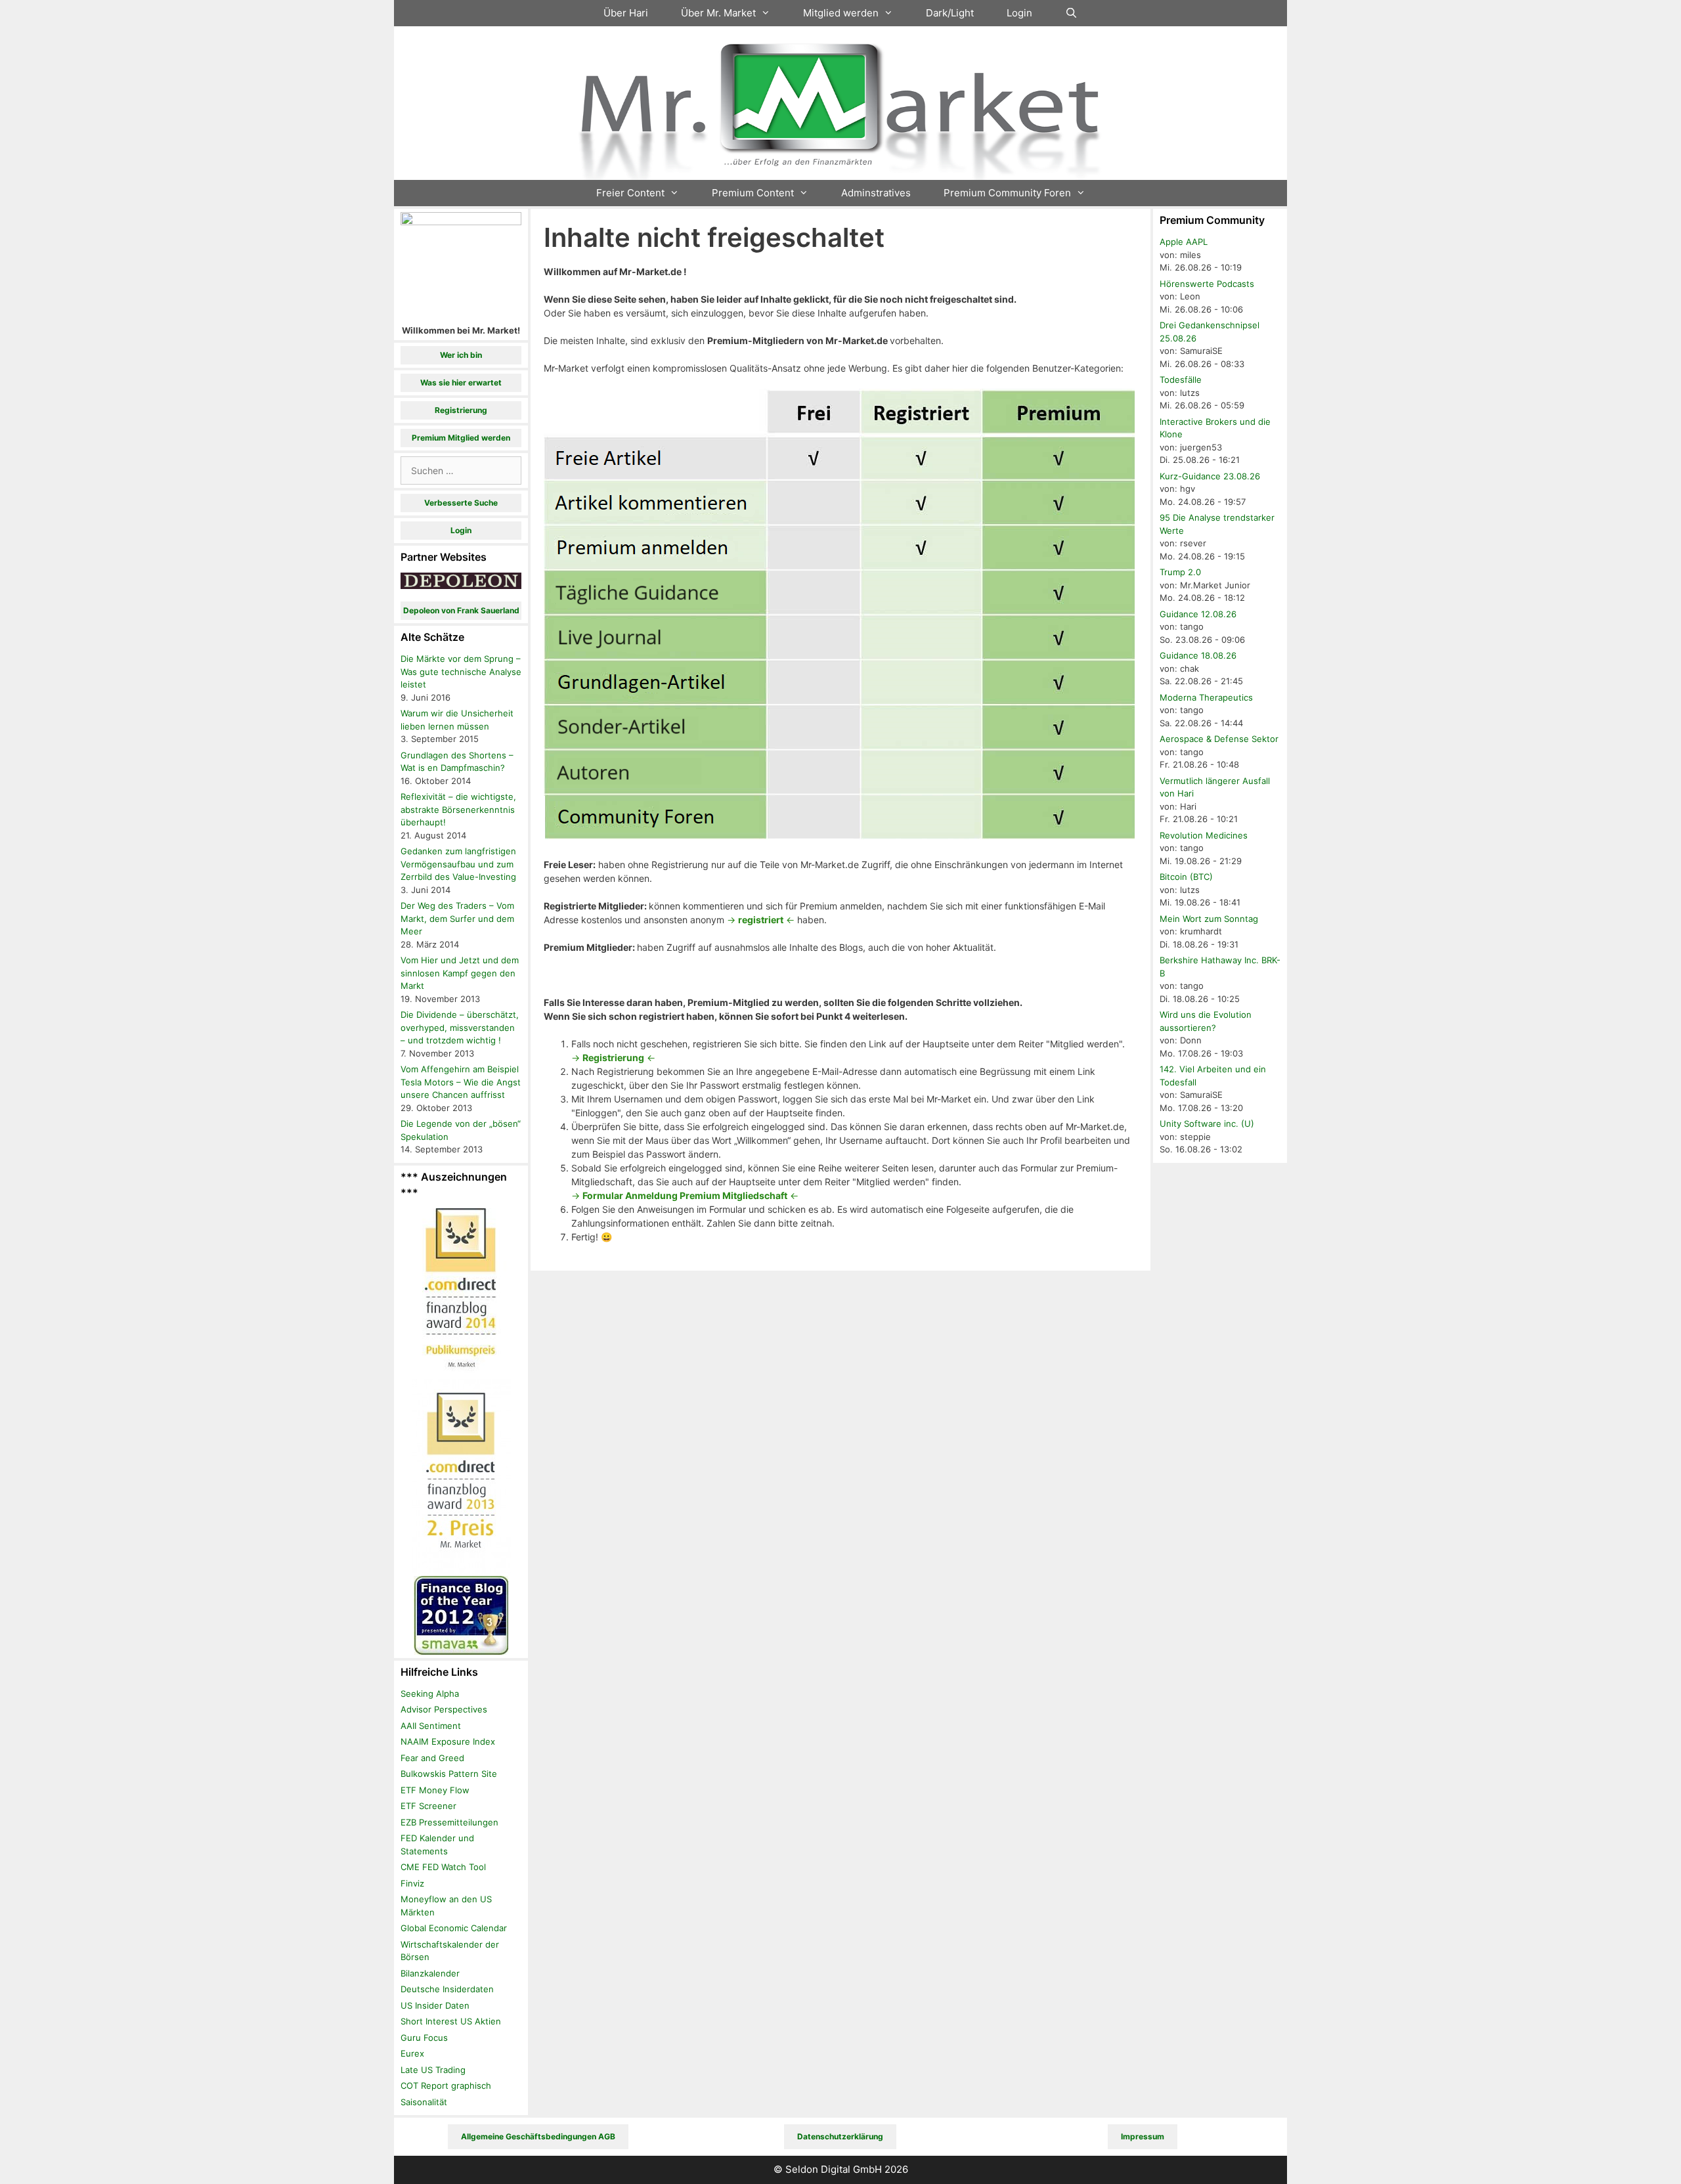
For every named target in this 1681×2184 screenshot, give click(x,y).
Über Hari (626, 13)
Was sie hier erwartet (461, 382)
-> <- (761, 920)
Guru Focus (424, 2038)
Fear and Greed (432, 1758)
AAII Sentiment (431, 1726)
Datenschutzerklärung (840, 2136)
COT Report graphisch (446, 2086)
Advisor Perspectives (444, 1709)
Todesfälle (1181, 380)
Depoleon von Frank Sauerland (461, 610)
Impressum (1143, 2136)
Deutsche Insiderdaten (447, 1989)
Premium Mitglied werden (461, 438)
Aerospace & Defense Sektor (1219, 739)
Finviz (412, 1883)
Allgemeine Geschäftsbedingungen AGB (538, 2136)
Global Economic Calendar (454, 1928)
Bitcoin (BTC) (1186, 877)
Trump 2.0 (1180, 572)
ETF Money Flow (435, 1790)
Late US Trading (433, 2070)
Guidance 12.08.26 (1198, 614)
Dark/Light (950, 13)
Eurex (412, 2053)
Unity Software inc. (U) (1207, 1124)
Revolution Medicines (1204, 835)
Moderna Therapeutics (1206, 697)
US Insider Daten (435, 2005)
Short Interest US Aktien (451, 2021)
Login (1019, 13)
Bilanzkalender (430, 1973)
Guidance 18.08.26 (1198, 655)
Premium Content (753, 193)
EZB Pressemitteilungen (449, 1822)
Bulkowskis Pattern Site (449, 1774)
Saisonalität (424, 2102)
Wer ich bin (461, 355)
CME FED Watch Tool (443, 1867)
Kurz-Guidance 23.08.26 (1210, 476)
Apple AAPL (1184, 242)
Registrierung (461, 410)
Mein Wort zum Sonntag (1209, 919)
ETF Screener (428, 1806)
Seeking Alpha (430, 1693)
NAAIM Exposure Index (448, 1741)
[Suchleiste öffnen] (1071, 13)
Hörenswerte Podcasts (1207, 284)
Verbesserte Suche (461, 503)
